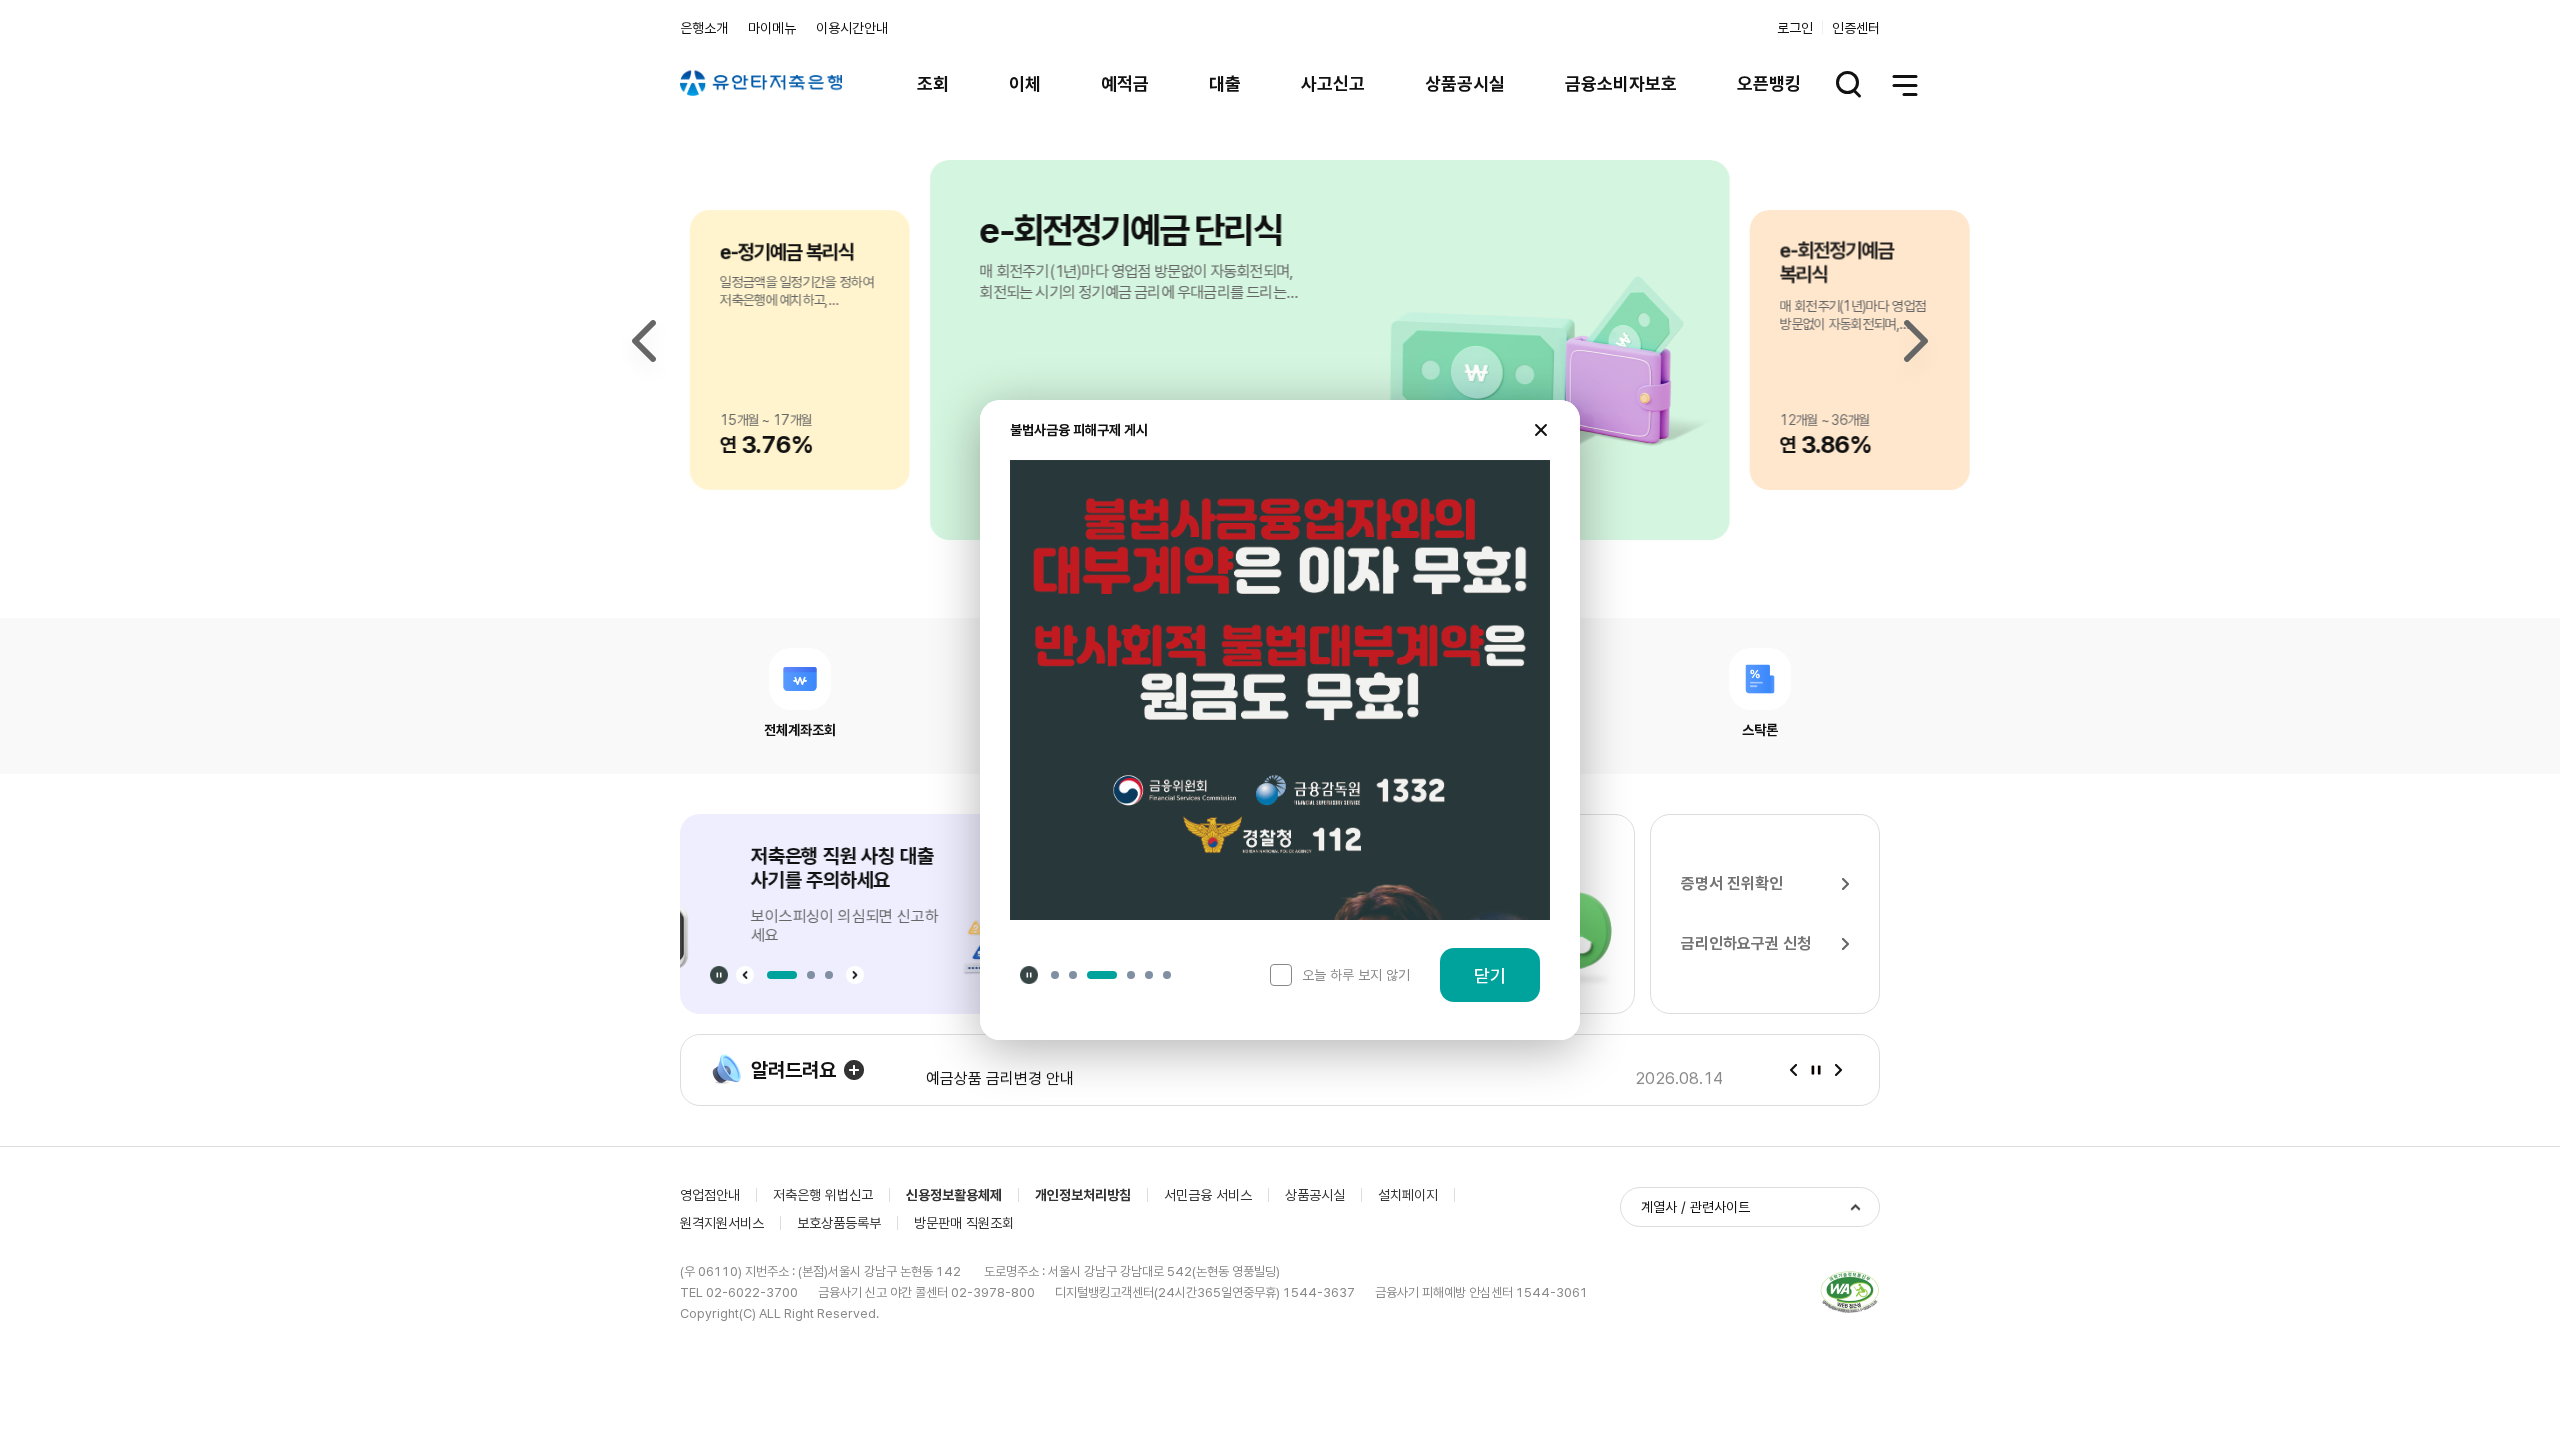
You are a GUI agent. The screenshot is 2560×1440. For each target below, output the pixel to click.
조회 (933, 83)
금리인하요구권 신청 (1746, 943)
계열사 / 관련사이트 (1695, 1207)
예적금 (1125, 83)
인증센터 (1856, 28)
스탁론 (1760, 729)
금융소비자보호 (1621, 83)
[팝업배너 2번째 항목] (1073, 975)
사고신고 (1333, 83)
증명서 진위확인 (1732, 883)
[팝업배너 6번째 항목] (1167, 975)
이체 (1025, 83)
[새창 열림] (1850, 1292)
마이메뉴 (772, 28)
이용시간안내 (852, 28)
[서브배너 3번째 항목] (829, 975)
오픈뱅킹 (1769, 83)
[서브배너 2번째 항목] (811, 975)
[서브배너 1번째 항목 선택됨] (782, 975)
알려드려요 (793, 1070)
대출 (1225, 83)
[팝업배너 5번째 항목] (1149, 975)
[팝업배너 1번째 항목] (1055, 975)
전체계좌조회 (800, 729)
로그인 (1795, 28)
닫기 (1490, 975)
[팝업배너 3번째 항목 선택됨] (1102, 975)
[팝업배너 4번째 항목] (1131, 975)
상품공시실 (1465, 83)
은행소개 (704, 28)
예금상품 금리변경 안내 (1000, 1070)
